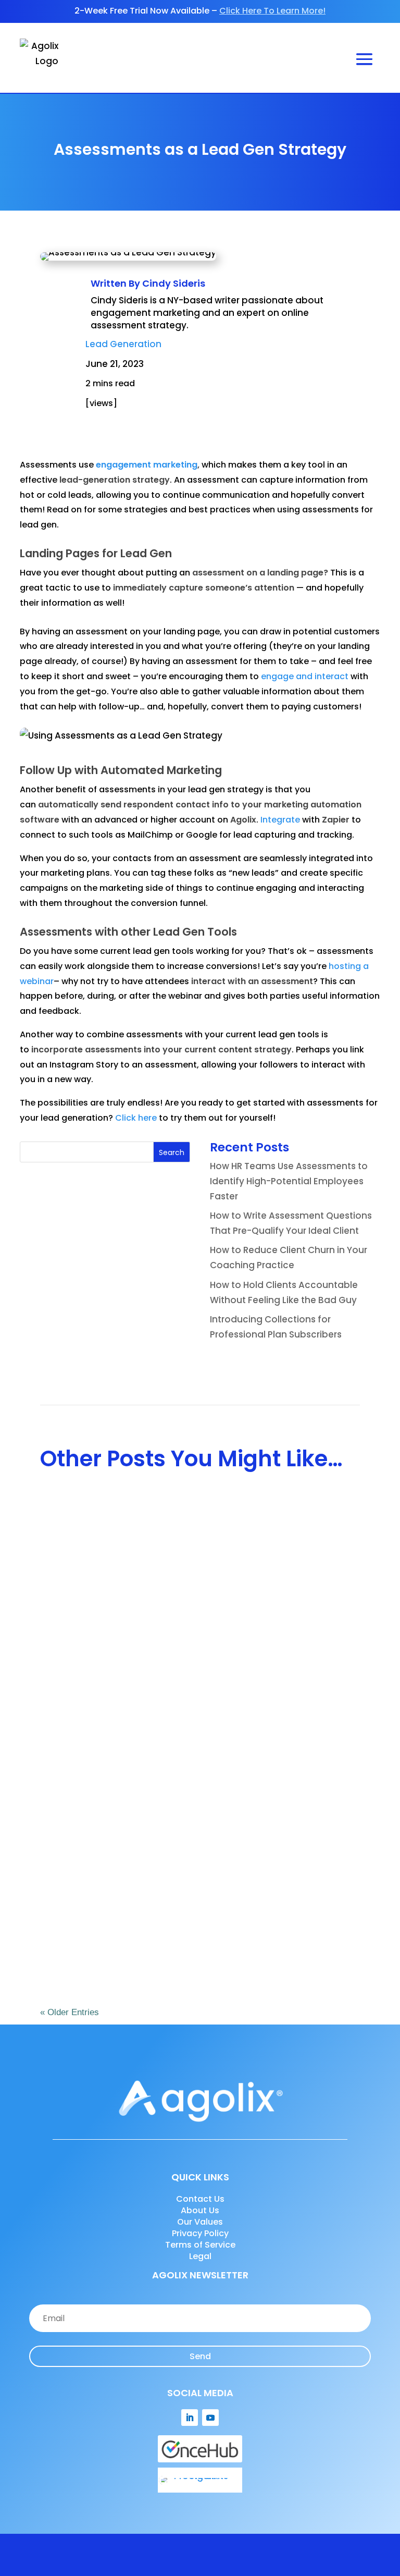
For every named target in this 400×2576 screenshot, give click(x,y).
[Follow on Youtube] (210, 2418)
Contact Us (200, 2199)
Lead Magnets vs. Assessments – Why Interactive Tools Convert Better (186, 1893)
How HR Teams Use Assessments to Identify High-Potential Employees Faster (289, 1181)
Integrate (280, 820)
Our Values (200, 2222)
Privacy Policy (200, 2233)
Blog (199, 1915)
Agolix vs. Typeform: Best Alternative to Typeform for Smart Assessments (198, 1712)
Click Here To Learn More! (272, 11)
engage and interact (305, 676)
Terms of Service (200, 2245)
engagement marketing (147, 465)
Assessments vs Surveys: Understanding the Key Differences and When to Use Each (199, 1545)
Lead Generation (123, 344)
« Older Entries (70, 2012)
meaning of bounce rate (72, 2526)
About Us (200, 2210)
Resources (294, 1734)
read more (74, 1621)
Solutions (291, 1567)
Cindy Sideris (174, 283)
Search (172, 1152)
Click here (136, 1118)
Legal (200, 2256)
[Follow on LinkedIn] (190, 2418)
